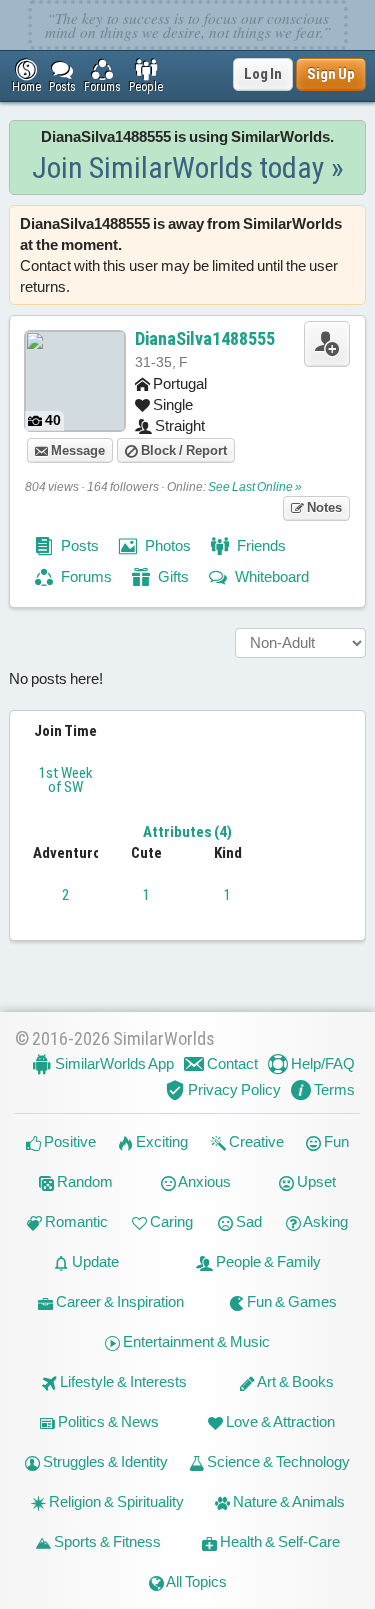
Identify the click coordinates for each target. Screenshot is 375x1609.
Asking (324, 1221)
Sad (247, 1221)
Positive (68, 1141)
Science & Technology (277, 1461)
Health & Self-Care (278, 1541)
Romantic (75, 1221)
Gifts (172, 576)
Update (94, 1261)
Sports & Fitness (106, 1541)
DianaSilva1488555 (205, 338)
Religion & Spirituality (115, 1501)
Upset (315, 1181)
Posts (78, 545)
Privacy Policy (233, 1089)
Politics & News (107, 1421)
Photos (166, 545)
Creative (255, 1141)
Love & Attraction (279, 1421)
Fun (335, 1141)
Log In (263, 74)
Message (76, 450)
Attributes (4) (187, 832)
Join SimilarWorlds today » (188, 167)
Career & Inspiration (118, 1301)
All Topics (195, 1581)
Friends (260, 545)
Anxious (203, 1181)
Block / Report (182, 450)
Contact (231, 1063)
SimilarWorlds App (113, 1063)
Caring (170, 1221)
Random (83, 1181)
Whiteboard (270, 576)
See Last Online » (255, 487)
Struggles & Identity (104, 1461)
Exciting (160, 1141)
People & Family (267, 1261)
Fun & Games (290, 1301)
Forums (85, 576)
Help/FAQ (321, 1063)
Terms (333, 1089)
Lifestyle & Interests (122, 1381)
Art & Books (294, 1381)
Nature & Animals (287, 1501)
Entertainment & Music (195, 1341)
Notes (323, 507)
